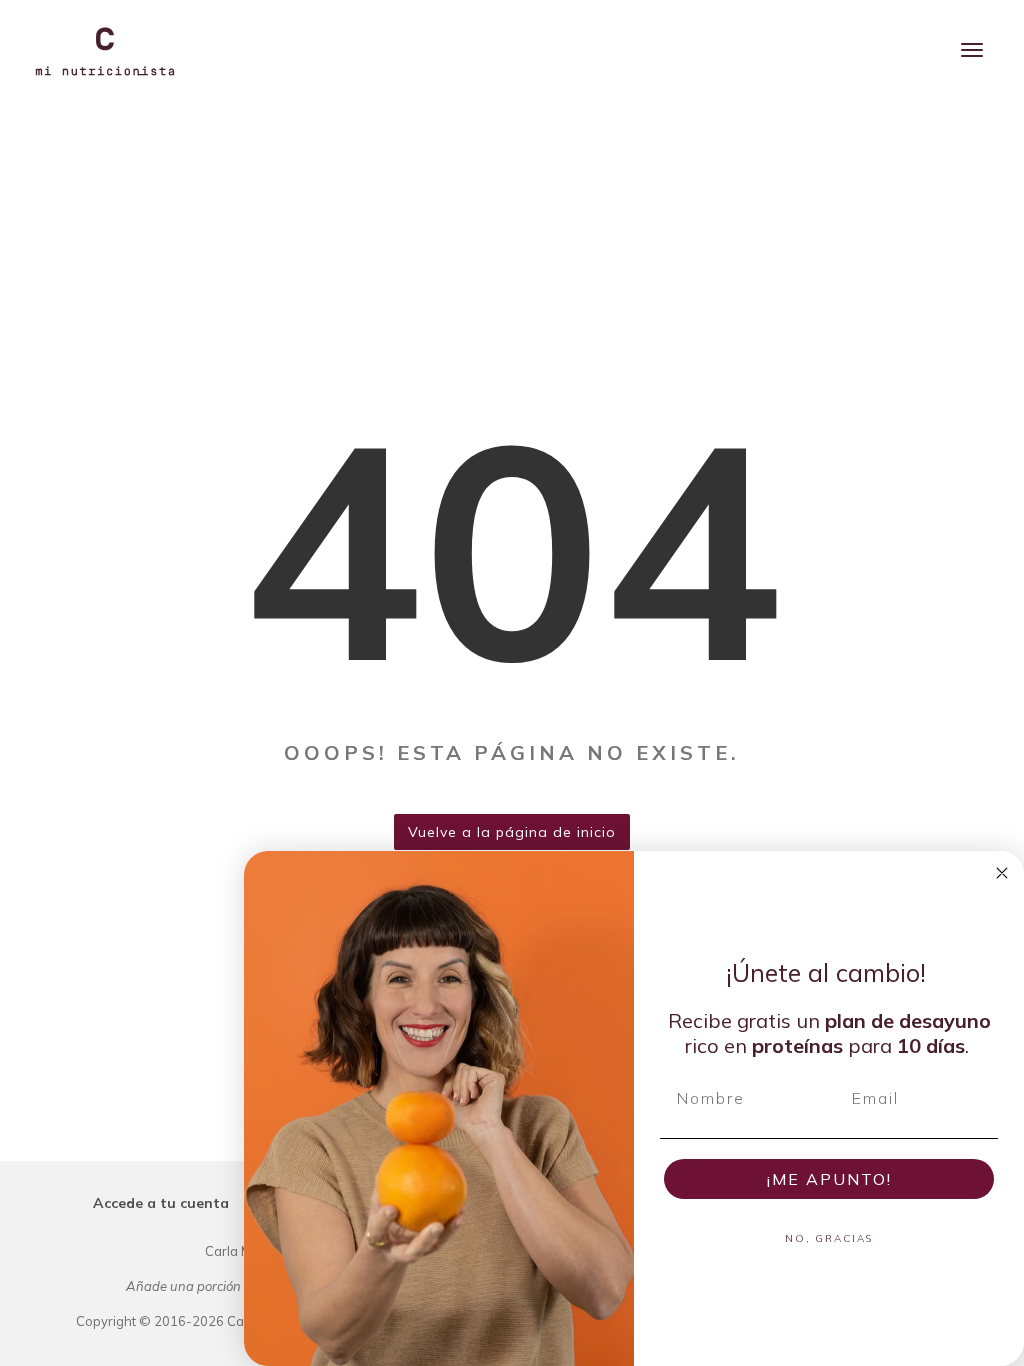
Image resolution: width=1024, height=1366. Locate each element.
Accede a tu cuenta (161, 1203)
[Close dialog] (1002, 873)
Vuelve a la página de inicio (512, 832)
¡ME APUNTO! (829, 1179)
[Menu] (972, 50)
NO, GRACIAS (829, 1238)
